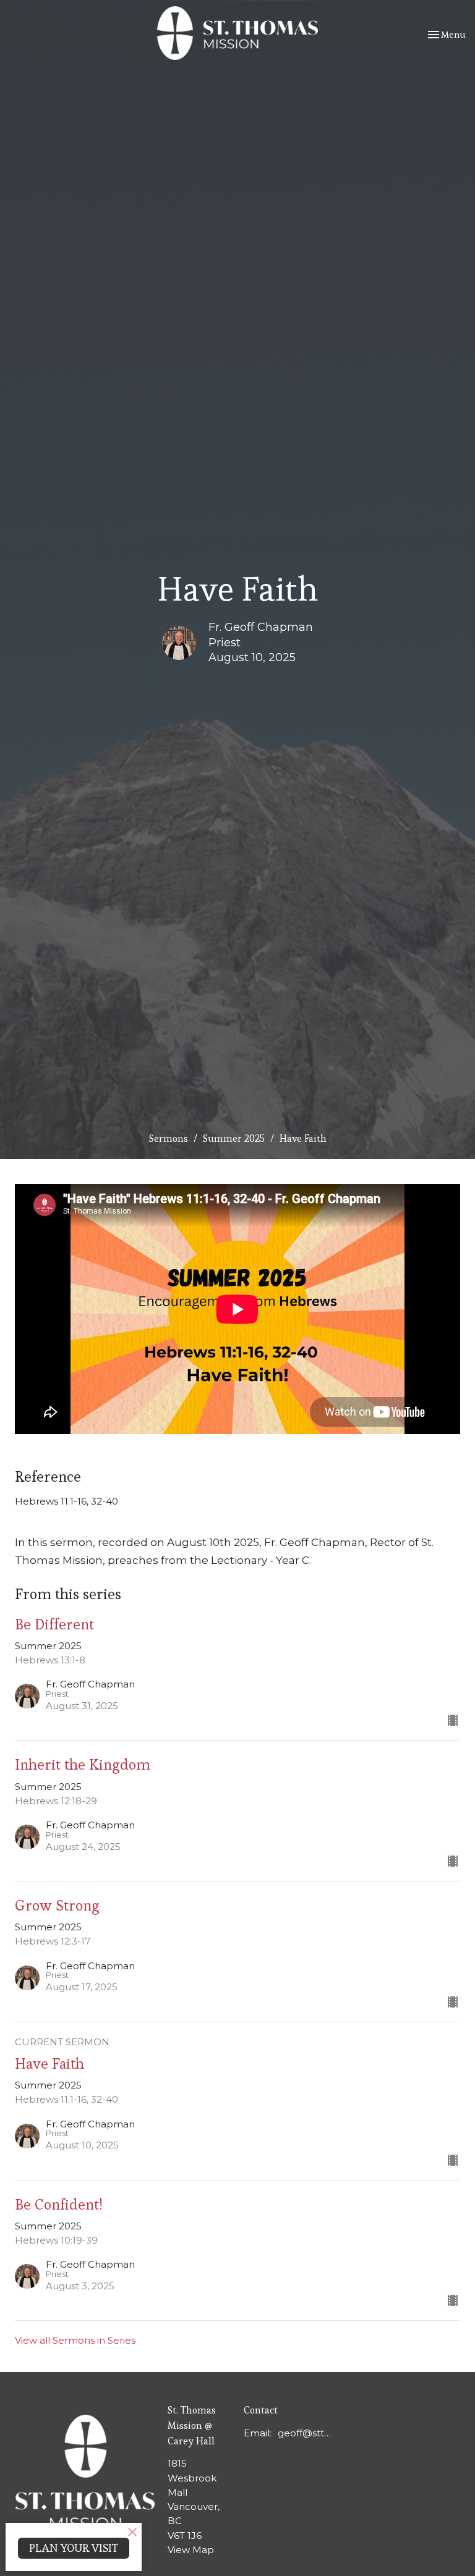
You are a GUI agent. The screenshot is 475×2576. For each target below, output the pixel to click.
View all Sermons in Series (75, 2340)
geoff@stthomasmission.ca (305, 2433)
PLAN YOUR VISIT (74, 2548)
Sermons (169, 1138)
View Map (191, 2550)
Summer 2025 (234, 1138)
